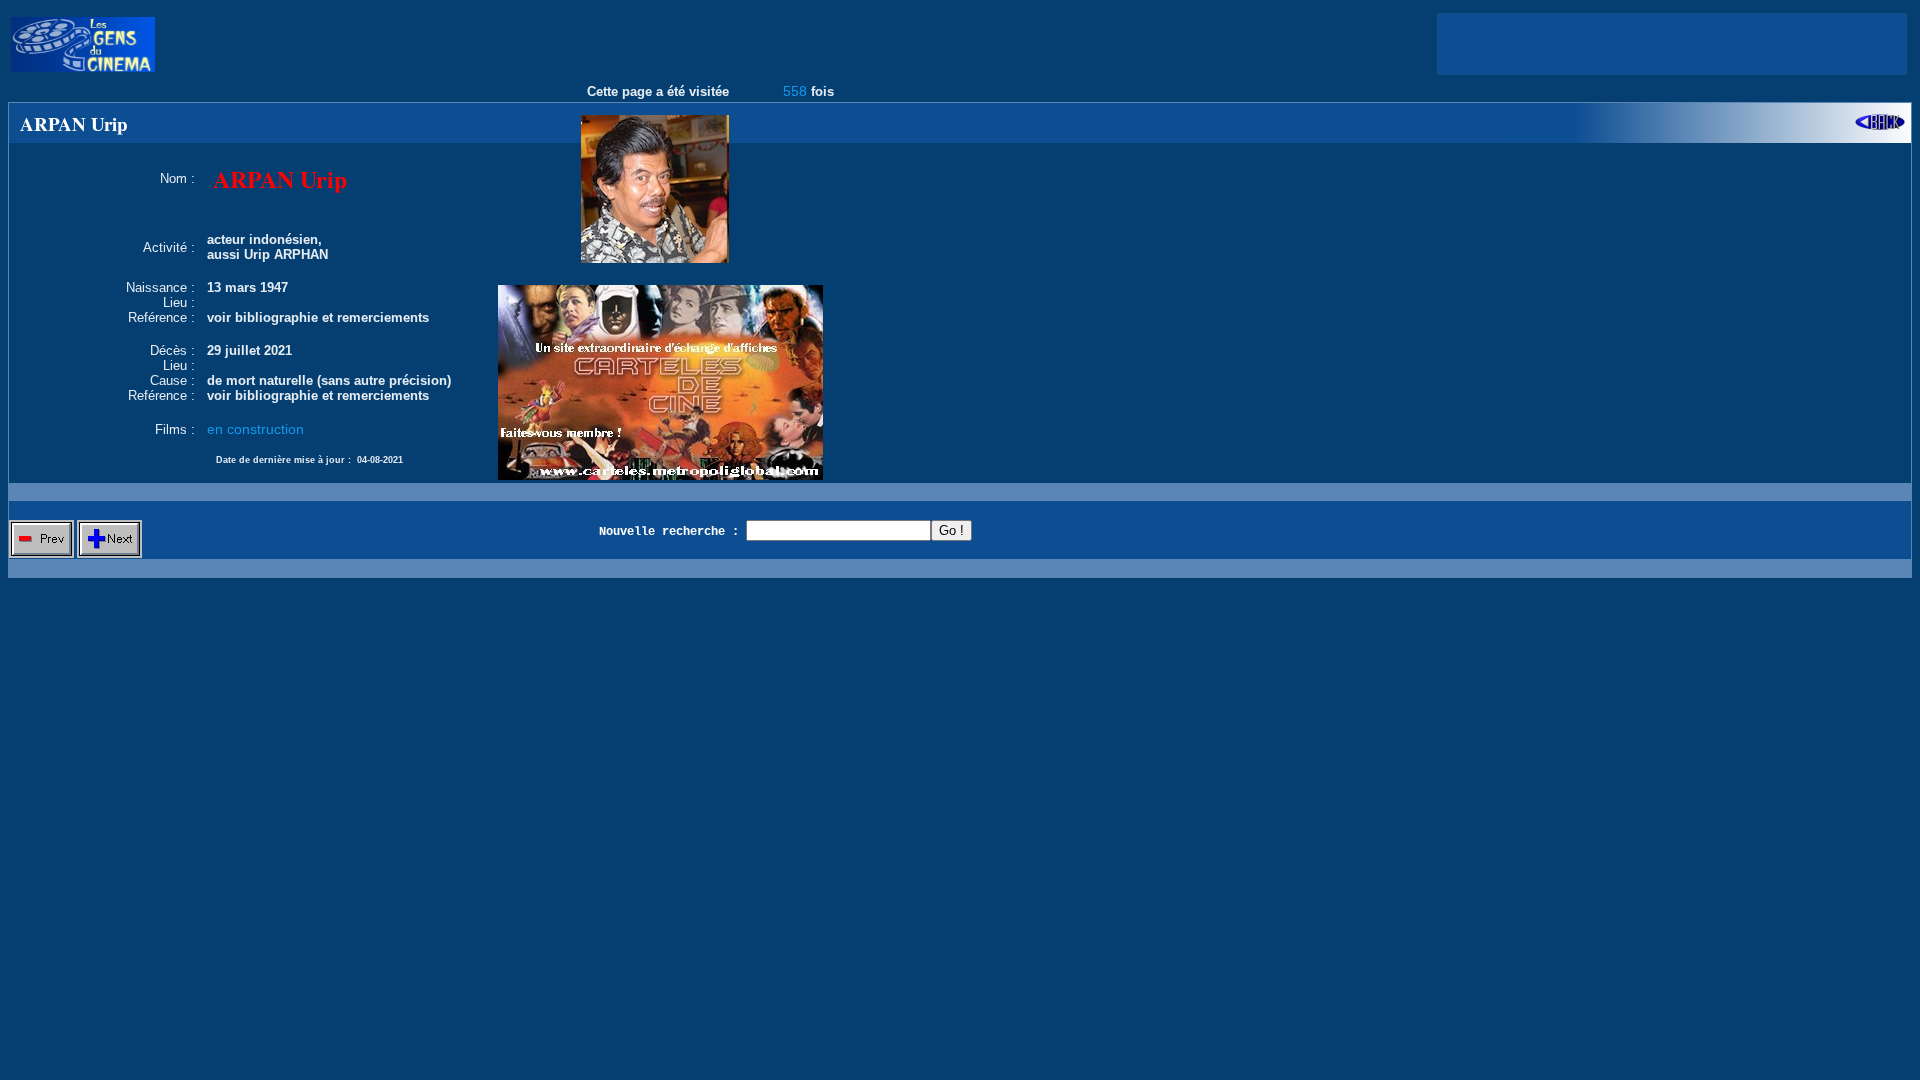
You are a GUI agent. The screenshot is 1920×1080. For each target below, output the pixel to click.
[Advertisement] (1672, 44)
